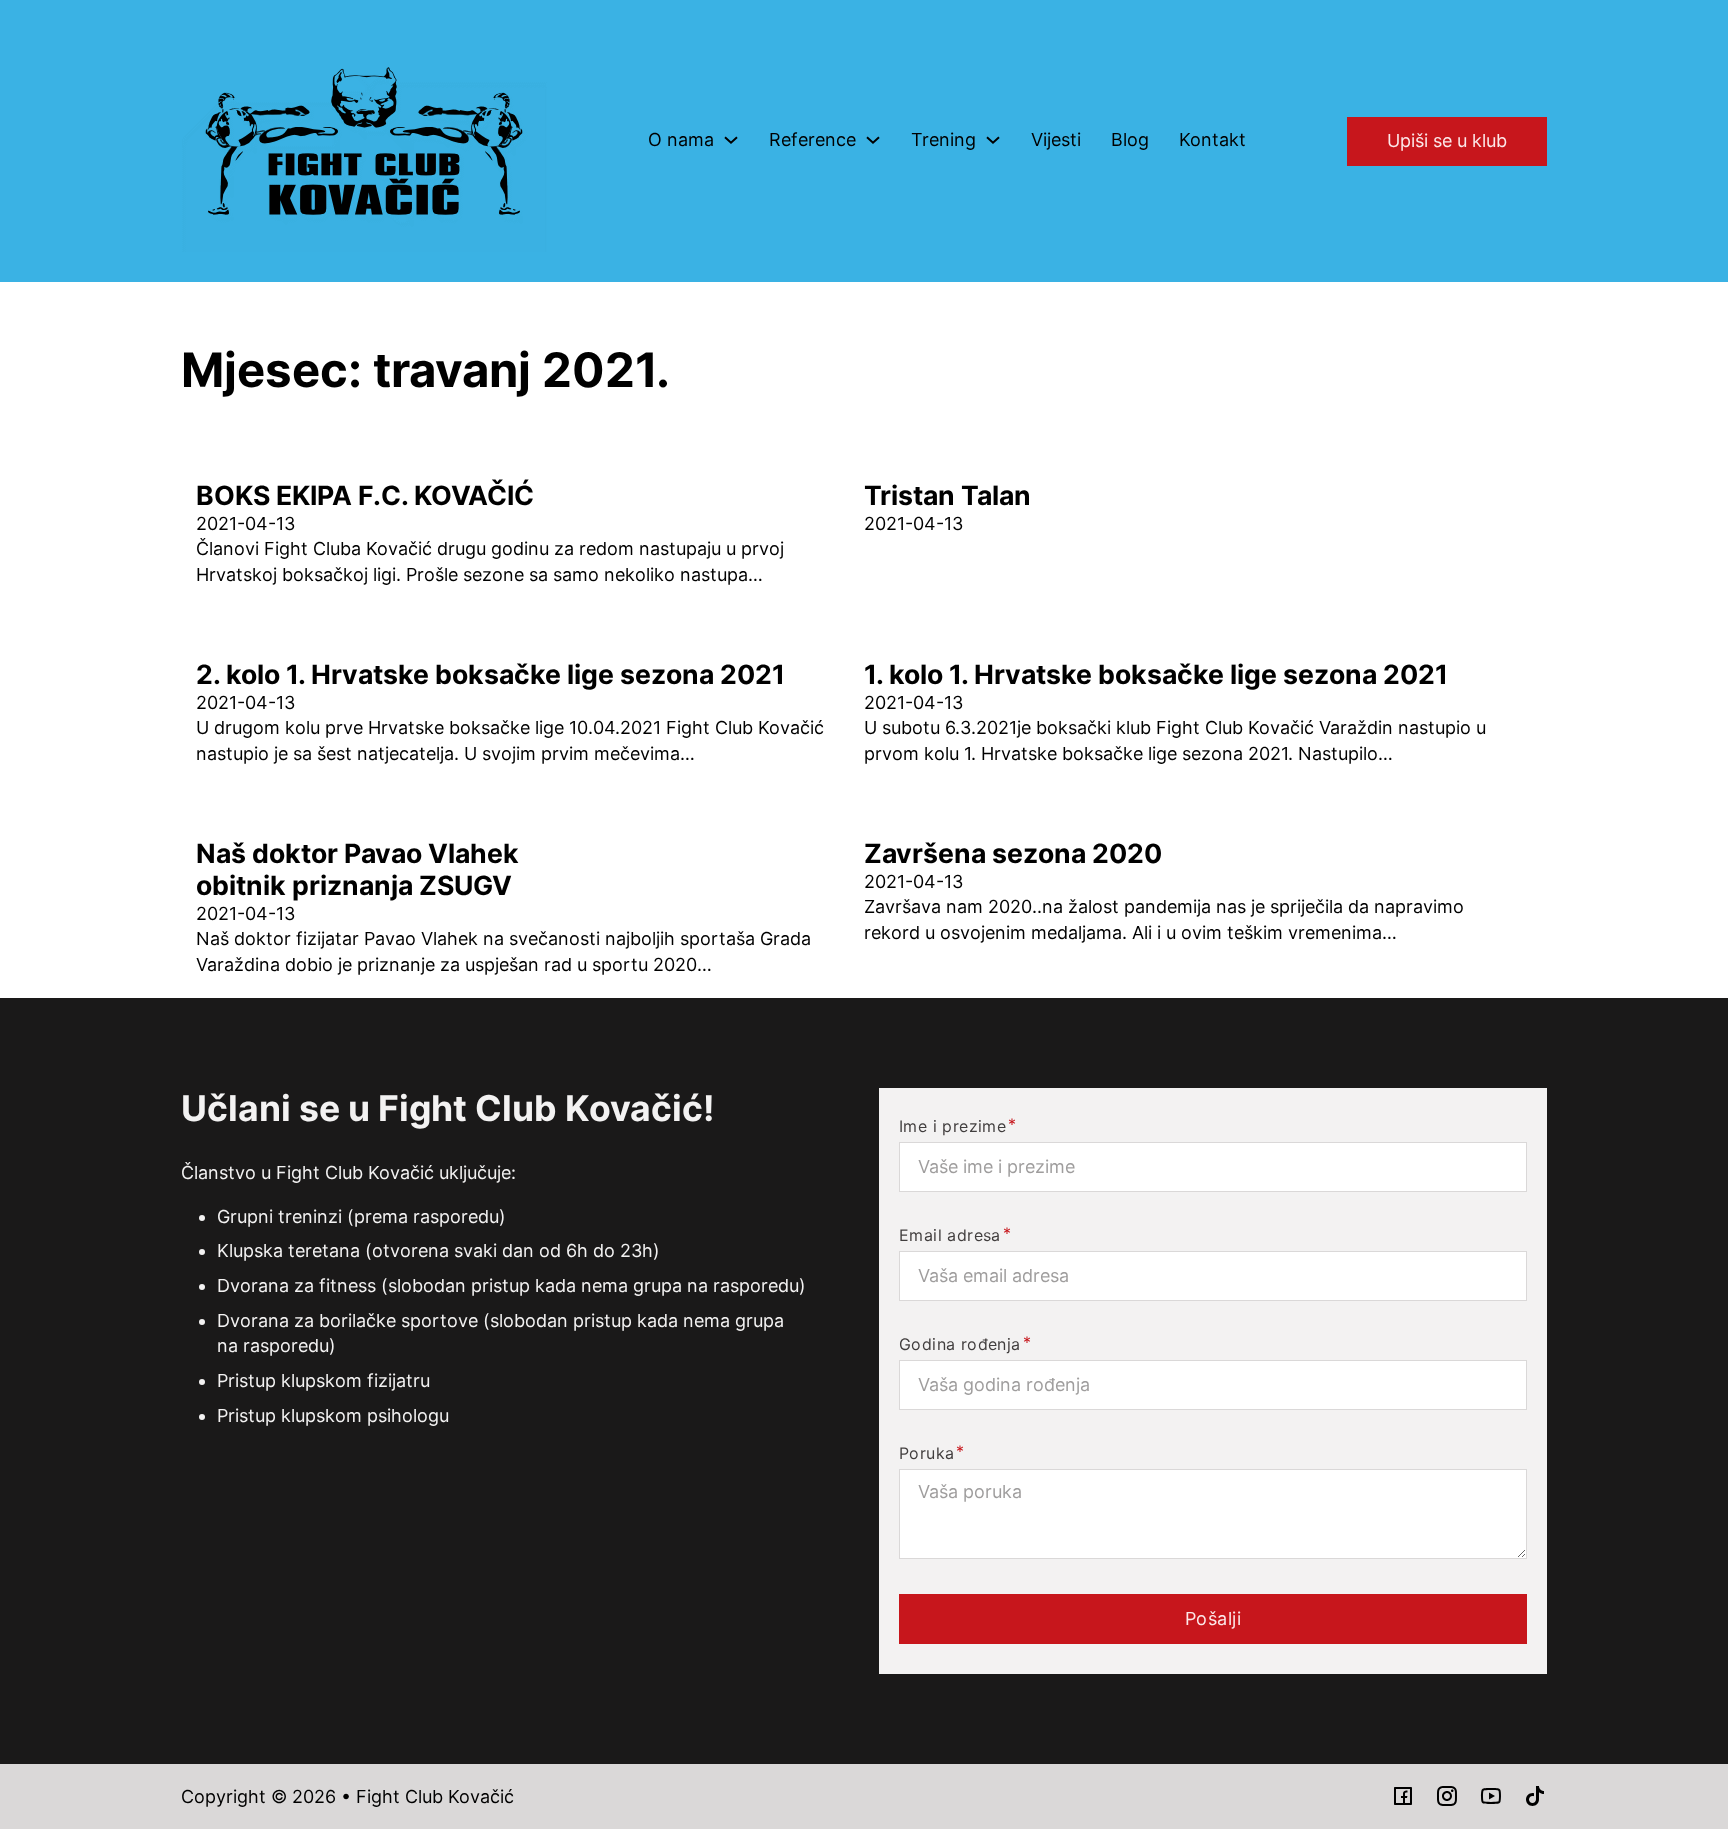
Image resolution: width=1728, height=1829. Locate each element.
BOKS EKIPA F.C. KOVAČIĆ (365, 495)
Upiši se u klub (1447, 140)
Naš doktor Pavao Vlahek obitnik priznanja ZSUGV (357, 869)
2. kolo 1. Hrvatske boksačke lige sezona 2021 (490, 674)
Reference (812, 139)
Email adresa (950, 1235)
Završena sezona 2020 (1013, 853)
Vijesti (1056, 139)
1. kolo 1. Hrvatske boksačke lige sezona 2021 (1156, 674)
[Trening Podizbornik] (993, 140)
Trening (943, 139)
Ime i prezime (952, 1126)
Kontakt (1212, 139)
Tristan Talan (947, 495)
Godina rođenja (960, 1344)
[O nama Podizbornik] (731, 140)
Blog (1130, 139)
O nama (681, 139)
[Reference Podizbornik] (873, 140)
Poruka (926, 1453)
